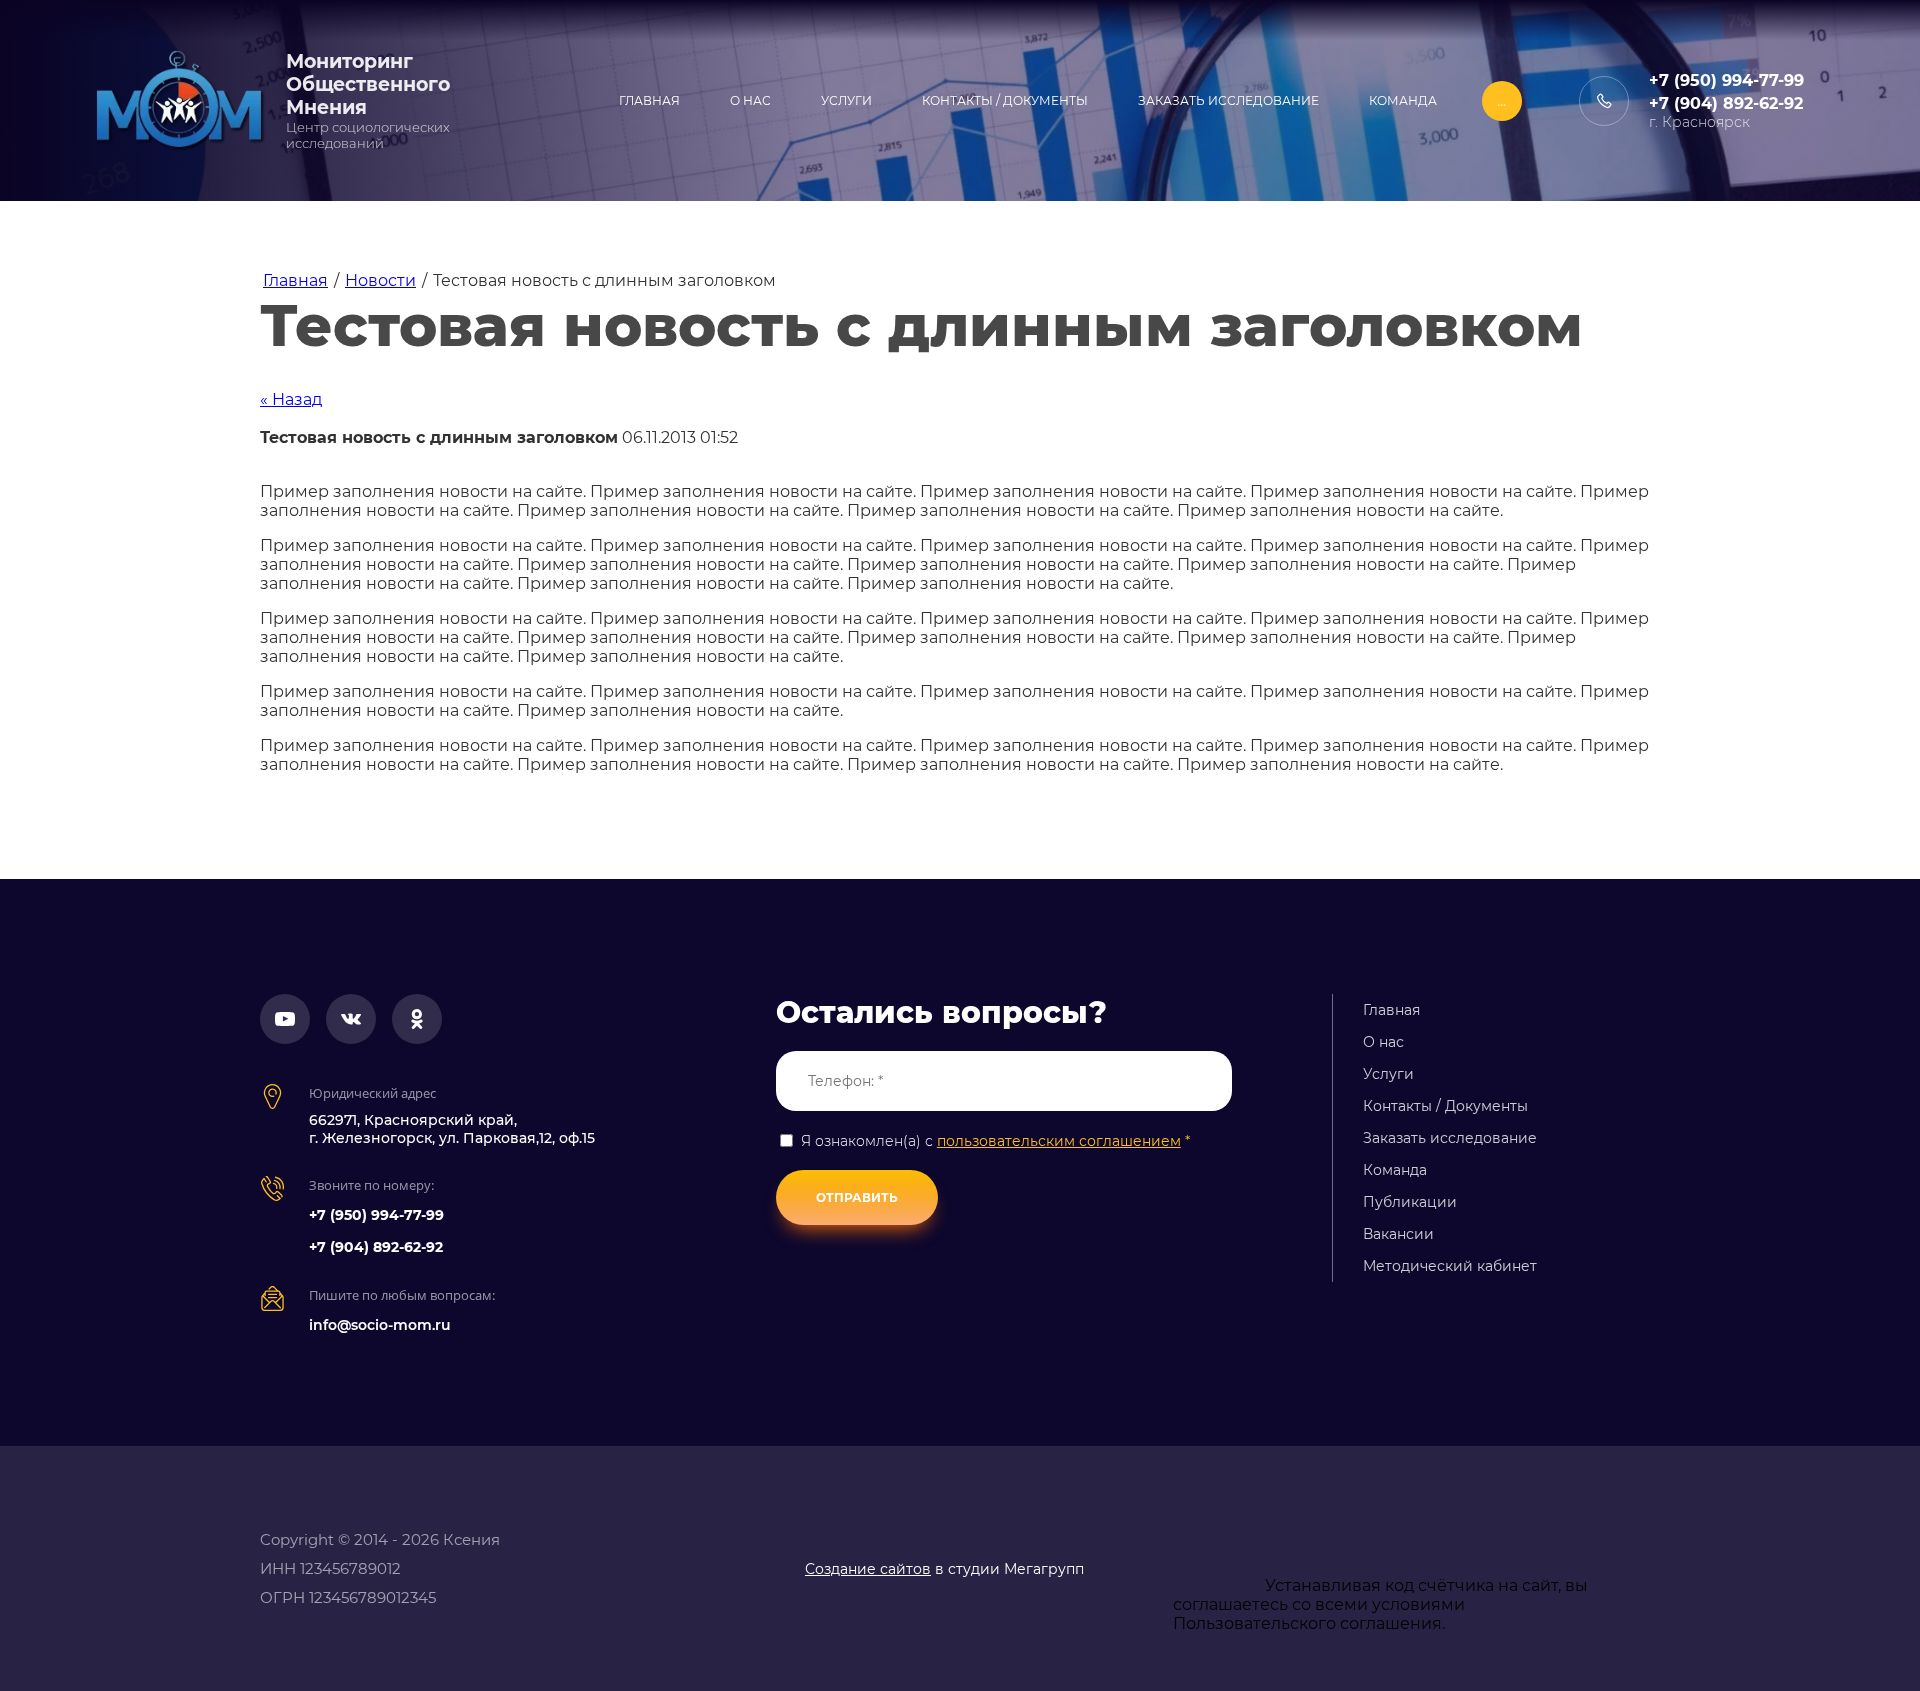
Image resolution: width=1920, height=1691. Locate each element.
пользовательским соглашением (1059, 1141)
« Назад (291, 399)
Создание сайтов (868, 1569)
